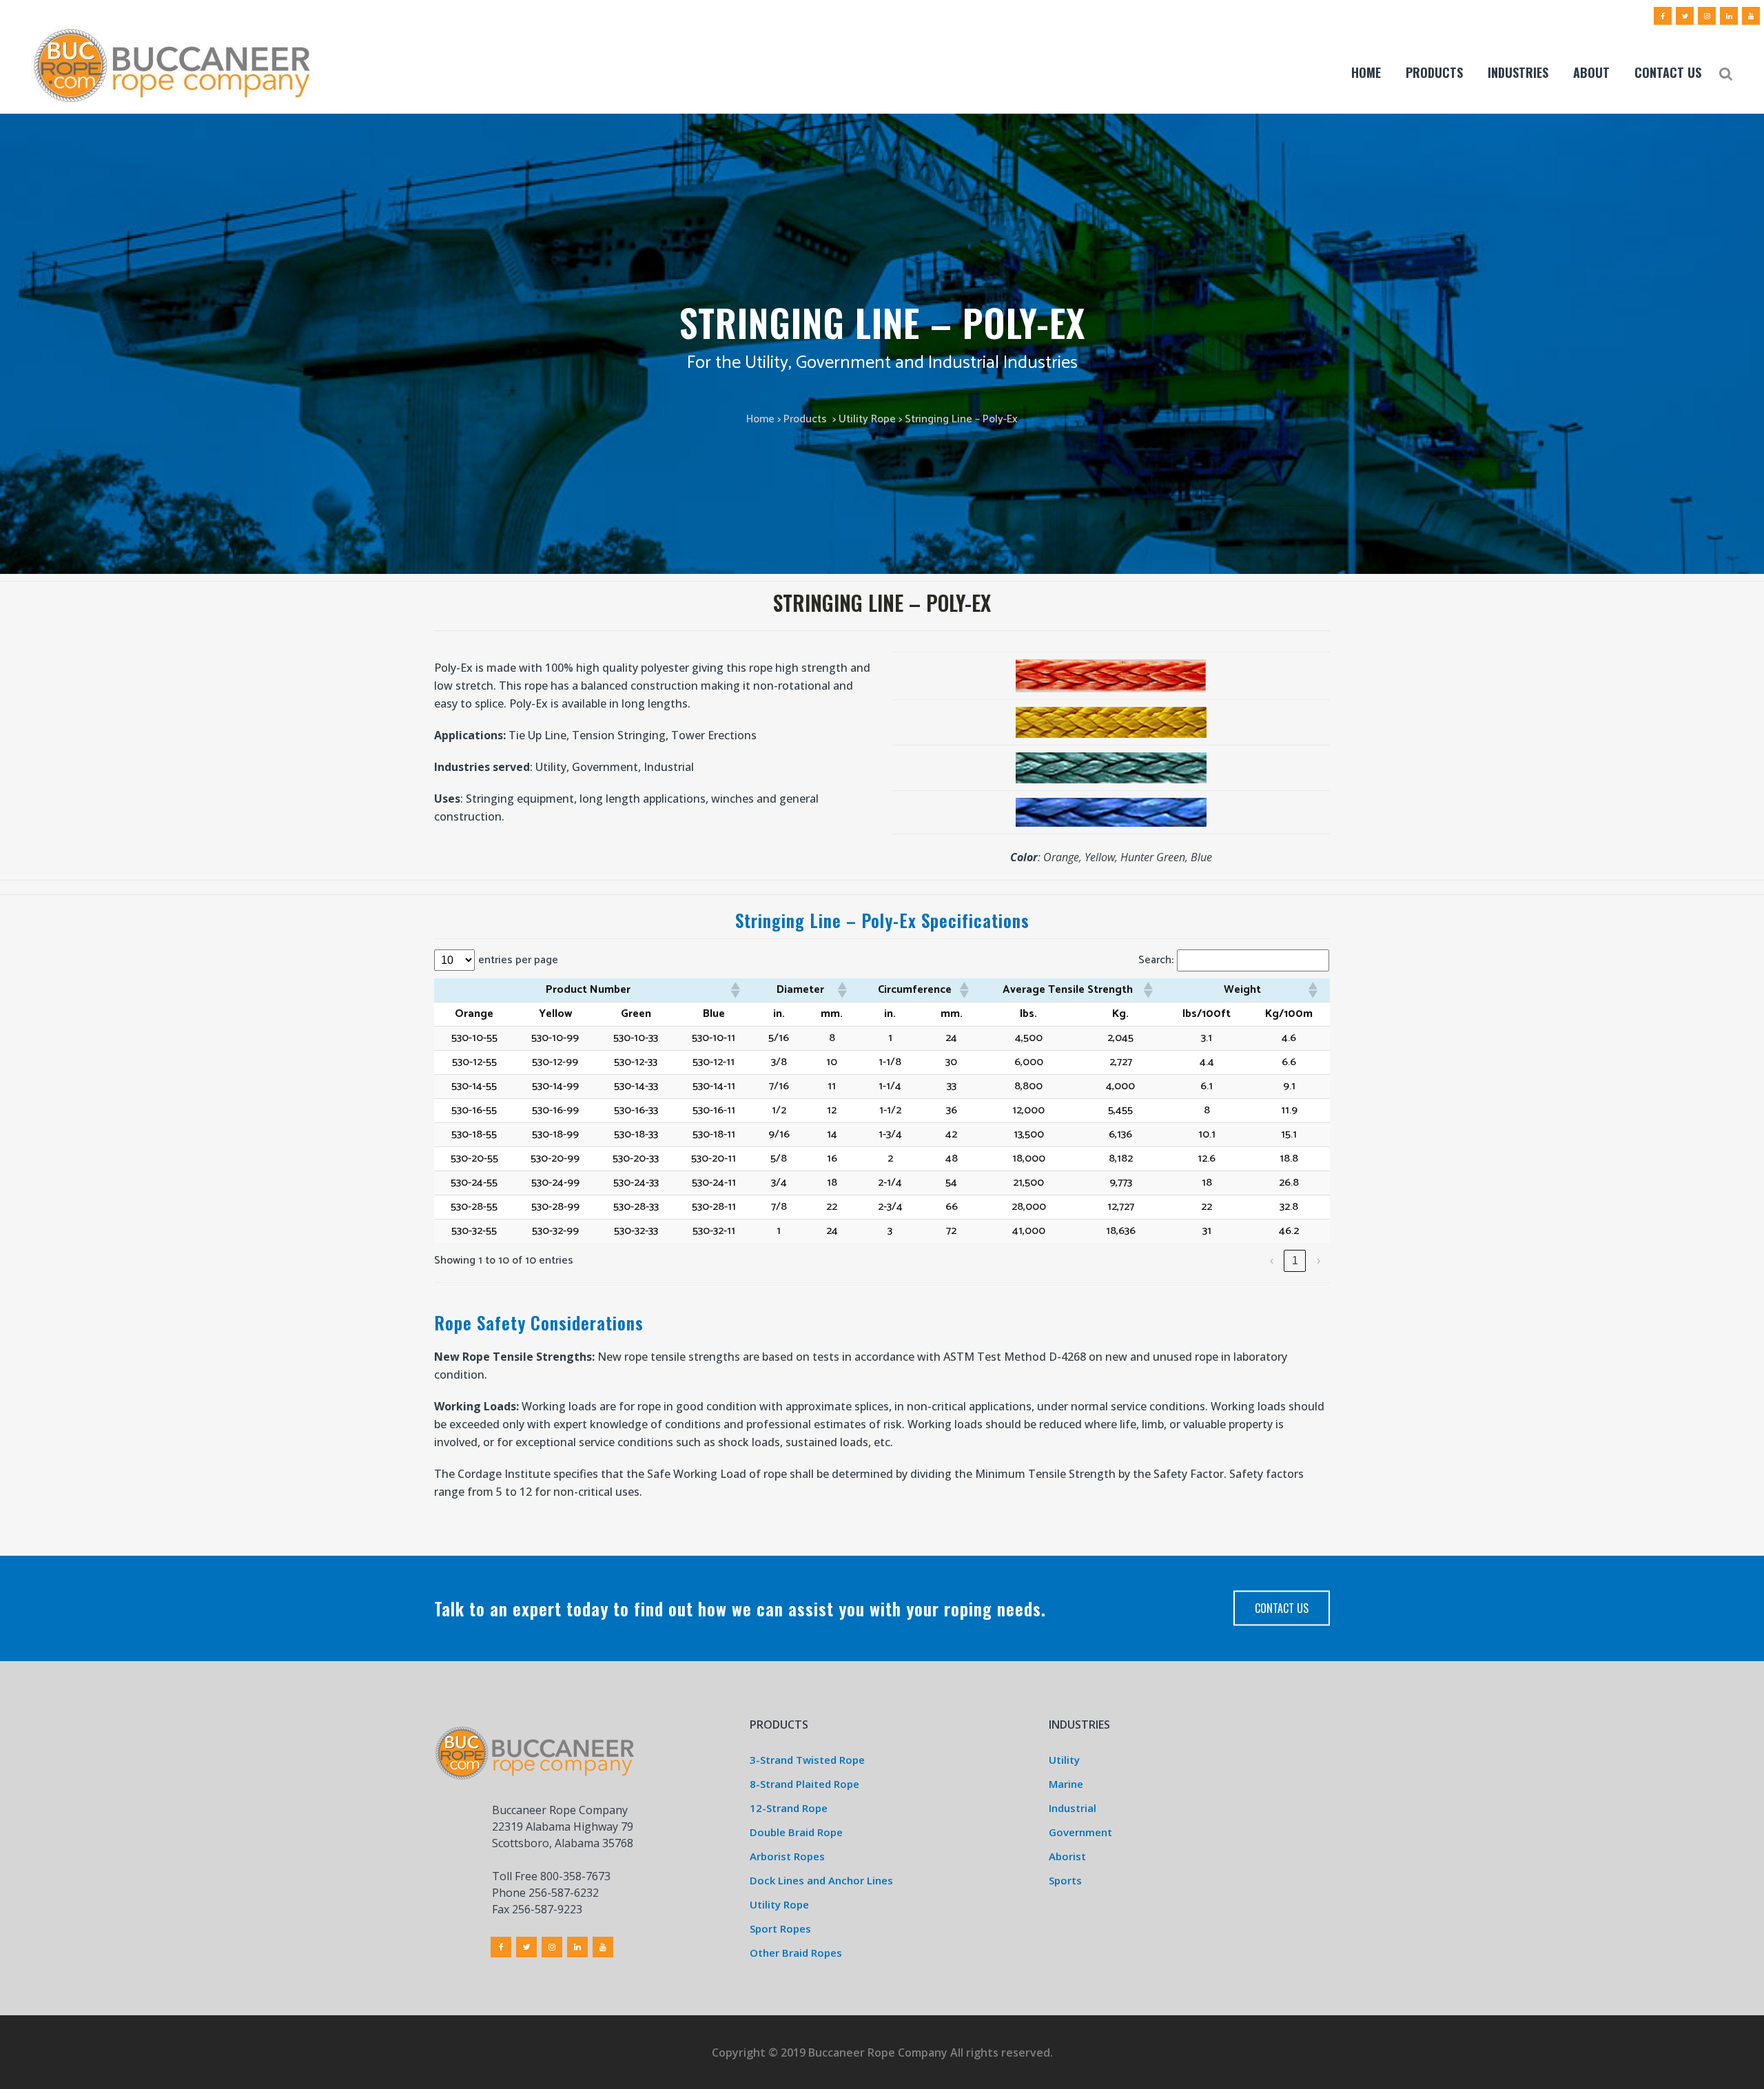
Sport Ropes (780, 1928)
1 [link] (1295, 1260)
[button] (735, 990)
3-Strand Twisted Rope (807, 1760)
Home (760, 419)
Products (805, 419)
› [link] (1319, 1260)
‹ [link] (1272, 1260)
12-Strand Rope (789, 1808)
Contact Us (1282, 1608)
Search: (1156, 960)
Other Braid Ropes (796, 1953)
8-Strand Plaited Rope (804, 1784)
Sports (1065, 1880)
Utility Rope (867, 419)
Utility (1064, 1760)
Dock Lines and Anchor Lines (821, 1880)
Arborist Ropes (787, 1856)
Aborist (1067, 1856)
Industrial (1073, 1808)
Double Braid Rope (796, 1832)
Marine (1066, 1784)
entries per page (518, 960)
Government (1080, 1832)
